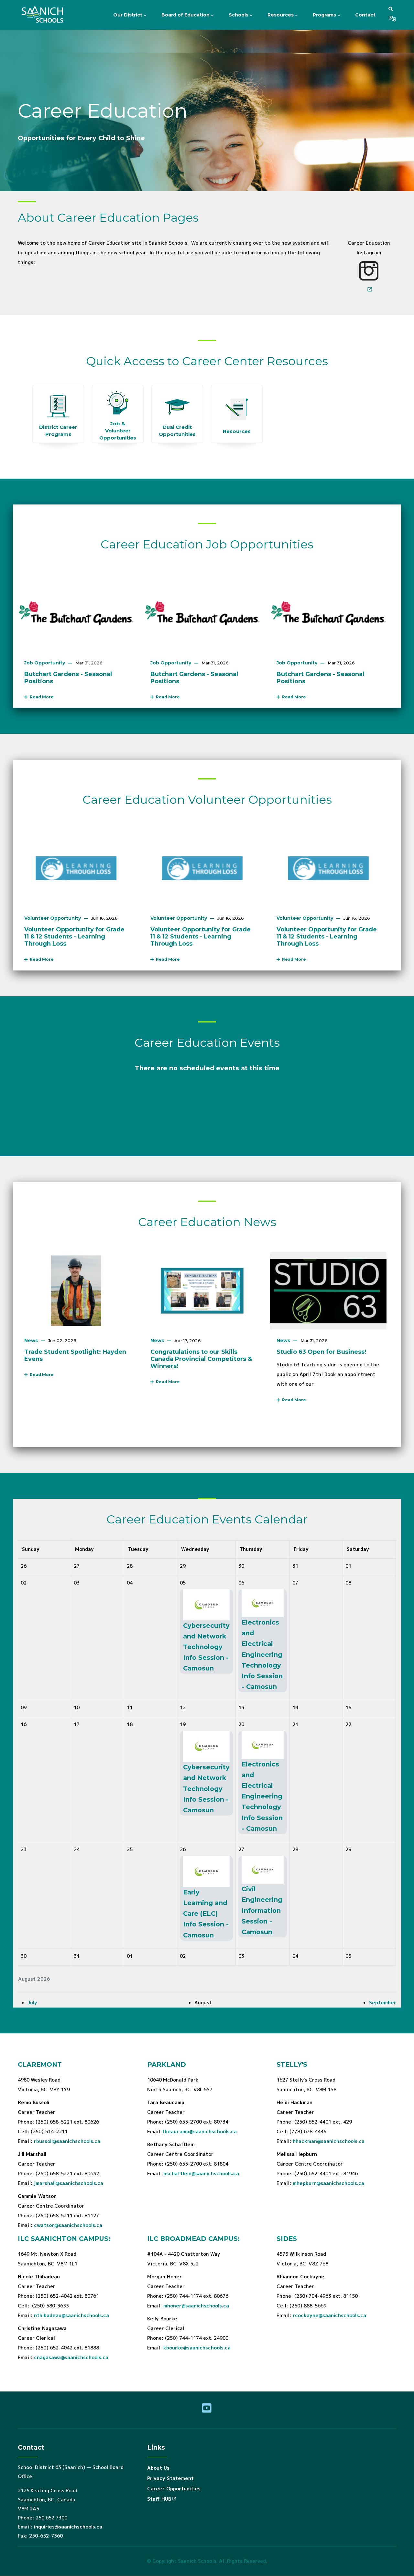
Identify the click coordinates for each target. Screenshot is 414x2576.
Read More (41, 697)
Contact (365, 15)
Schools (239, 15)
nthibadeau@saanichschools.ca (71, 2315)
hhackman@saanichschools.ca (329, 2141)
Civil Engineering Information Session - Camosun (262, 1910)
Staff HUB (159, 2499)
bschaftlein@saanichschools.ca (201, 2173)
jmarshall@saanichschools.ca (69, 2183)
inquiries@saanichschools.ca (68, 2527)
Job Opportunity (45, 663)
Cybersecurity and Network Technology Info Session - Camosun (206, 1647)
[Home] (44, 15)
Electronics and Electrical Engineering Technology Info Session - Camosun (262, 1654)
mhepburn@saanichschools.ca (328, 2183)
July (32, 2003)
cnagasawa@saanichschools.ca (71, 2357)
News (31, 1341)
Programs (325, 15)
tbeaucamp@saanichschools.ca (199, 2131)
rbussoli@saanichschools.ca (67, 2141)
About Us (158, 2468)
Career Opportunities (174, 2489)
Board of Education (186, 15)
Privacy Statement (170, 2478)
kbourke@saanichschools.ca (197, 2348)
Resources (281, 15)
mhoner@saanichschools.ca (196, 2306)
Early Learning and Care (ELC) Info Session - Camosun (206, 1914)
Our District (128, 15)
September (383, 2003)
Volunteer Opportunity (53, 918)
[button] (391, 9)
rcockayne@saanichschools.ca (329, 2315)
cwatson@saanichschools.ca (68, 2225)
